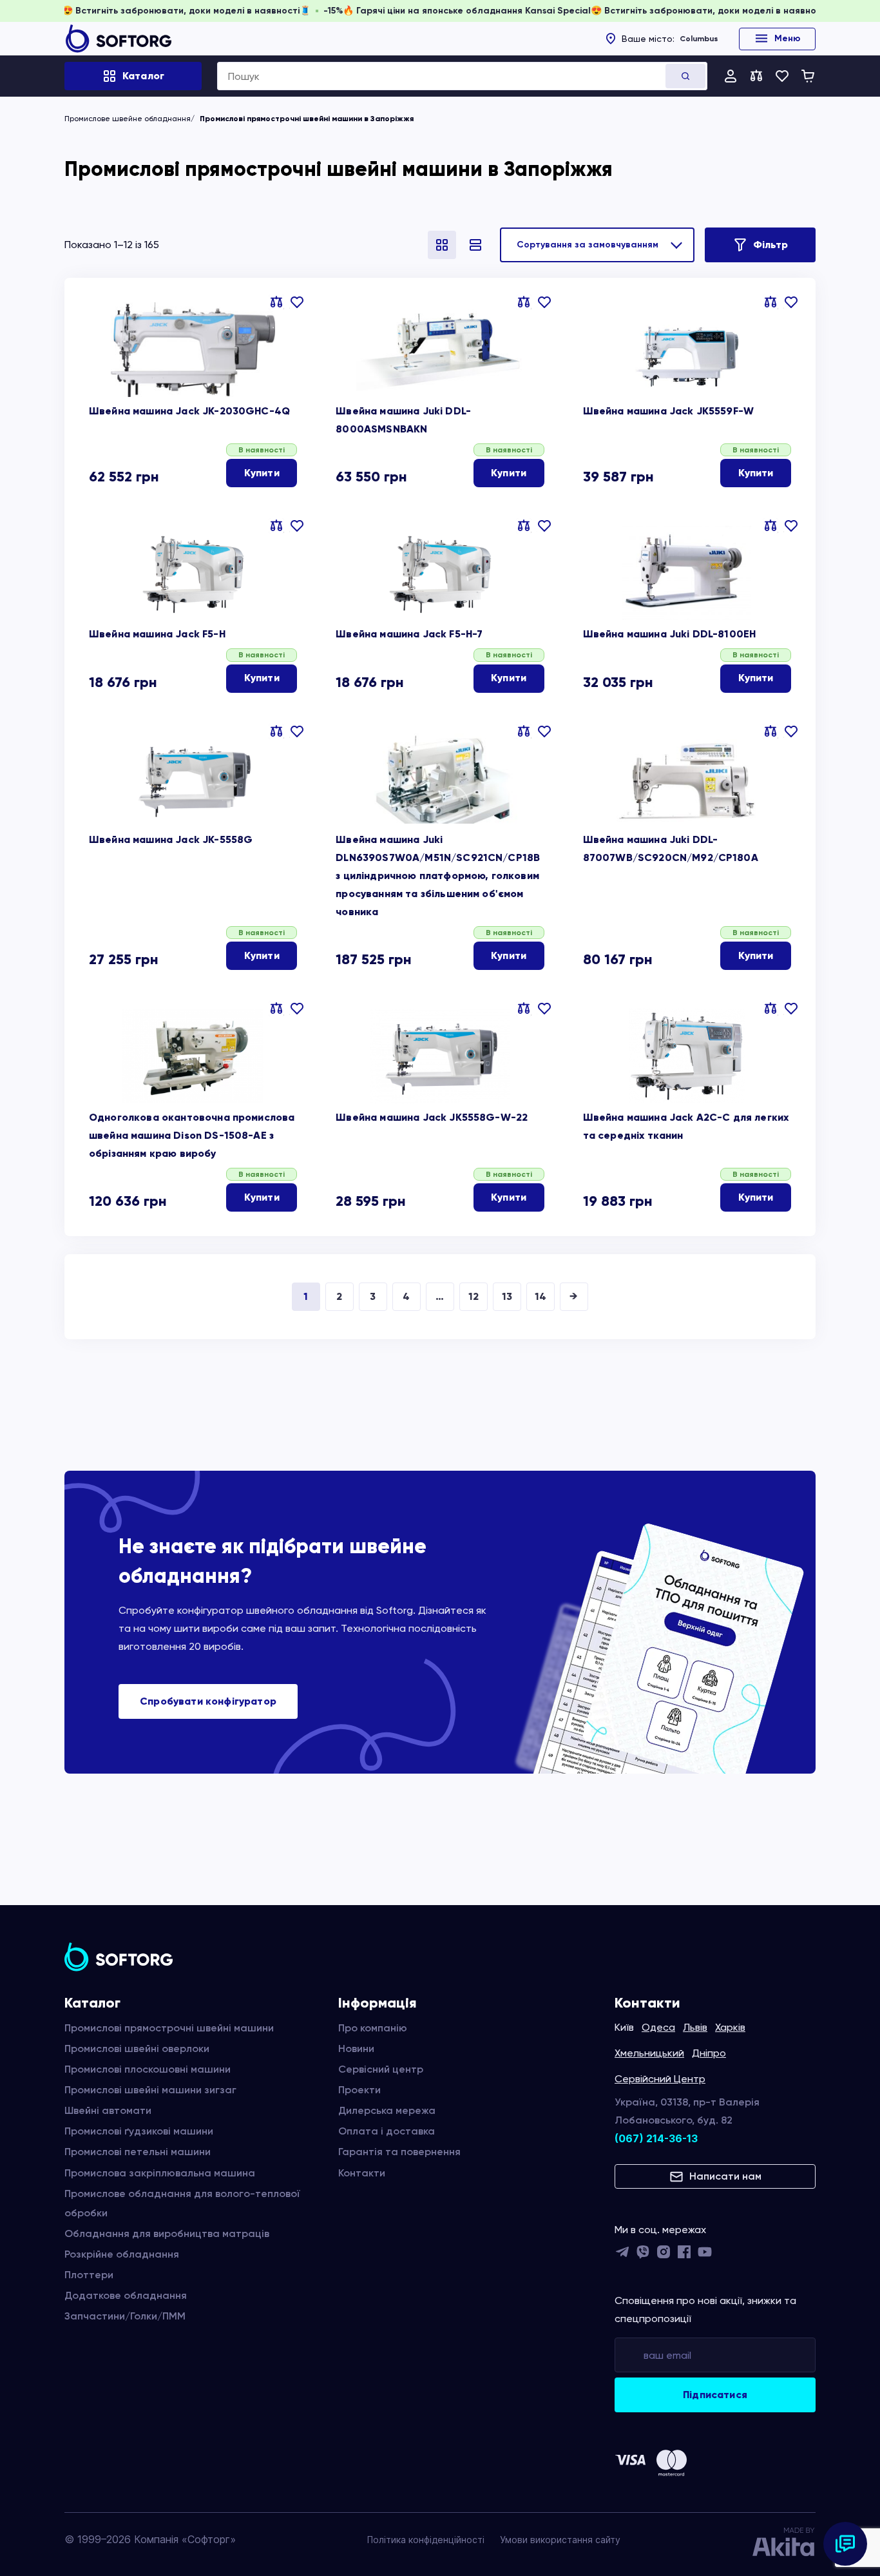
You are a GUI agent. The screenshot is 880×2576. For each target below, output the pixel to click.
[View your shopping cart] (808, 76)
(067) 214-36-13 (656, 2138)
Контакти (362, 2173)
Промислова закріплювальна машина (160, 2173)
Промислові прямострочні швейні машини (169, 2028)
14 (540, 1296)
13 (507, 1296)
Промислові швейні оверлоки (137, 2048)
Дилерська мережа (387, 2110)
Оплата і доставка (387, 2131)
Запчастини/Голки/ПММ (125, 2316)
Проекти (359, 2090)
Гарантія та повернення (399, 2152)
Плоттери (89, 2275)
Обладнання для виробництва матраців (167, 2233)
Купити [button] (262, 473)
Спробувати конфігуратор (208, 1701)
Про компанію (373, 2028)
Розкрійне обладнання (122, 2254)
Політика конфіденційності (426, 2540)
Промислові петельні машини (138, 2152)
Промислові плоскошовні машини (148, 2069)
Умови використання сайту (560, 2540)
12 (473, 1296)
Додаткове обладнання (126, 2295)
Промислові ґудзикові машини (139, 2131)
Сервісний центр (381, 2069)
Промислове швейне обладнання (128, 119)
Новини (356, 2048)
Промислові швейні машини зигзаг (150, 2090)
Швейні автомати (108, 2110)
